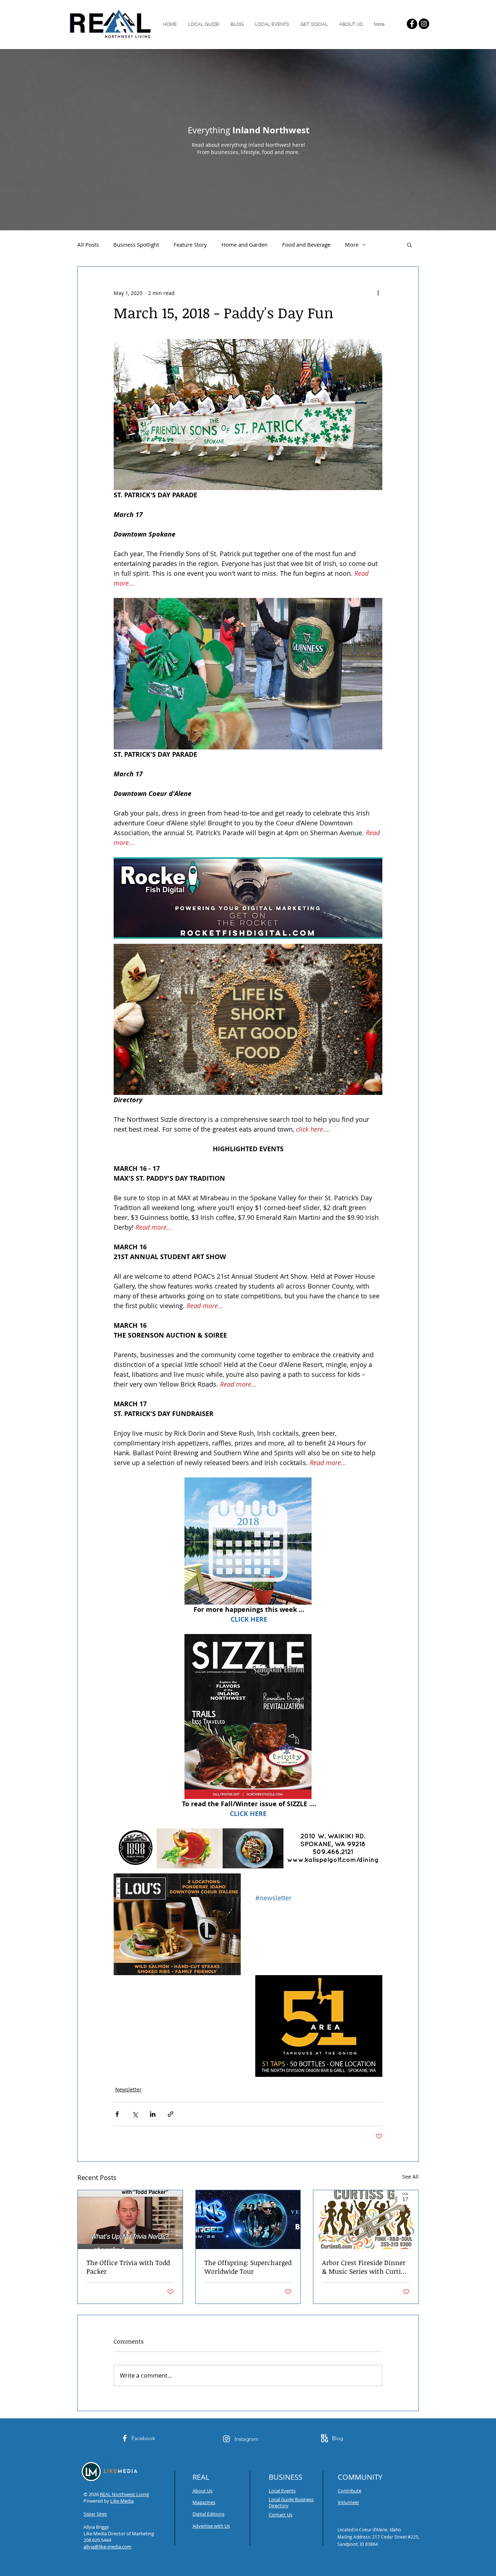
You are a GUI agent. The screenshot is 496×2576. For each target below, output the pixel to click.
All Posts (88, 244)
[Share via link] (170, 2114)
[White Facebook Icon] (125, 2438)
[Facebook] (412, 24)
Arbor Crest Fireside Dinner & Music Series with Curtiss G (365, 2267)
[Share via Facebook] (117, 2114)
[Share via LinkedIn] (153, 2114)
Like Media (122, 2501)
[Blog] (324, 2438)
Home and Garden (245, 244)
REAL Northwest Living (124, 2494)
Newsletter (128, 2089)
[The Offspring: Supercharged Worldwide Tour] (248, 2220)
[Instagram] (424, 24)
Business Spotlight (136, 244)
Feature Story (190, 244)
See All (410, 2177)
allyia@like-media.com (107, 2547)
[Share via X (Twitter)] (135, 2114)
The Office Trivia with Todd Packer (128, 2267)
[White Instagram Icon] (226, 2439)
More (352, 244)
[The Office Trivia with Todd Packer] (130, 2220)
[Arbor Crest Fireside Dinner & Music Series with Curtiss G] (366, 2220)
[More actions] (378, 293)
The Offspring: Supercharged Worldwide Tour (248, 2267)
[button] (409, 244)
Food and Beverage (306, 244)
